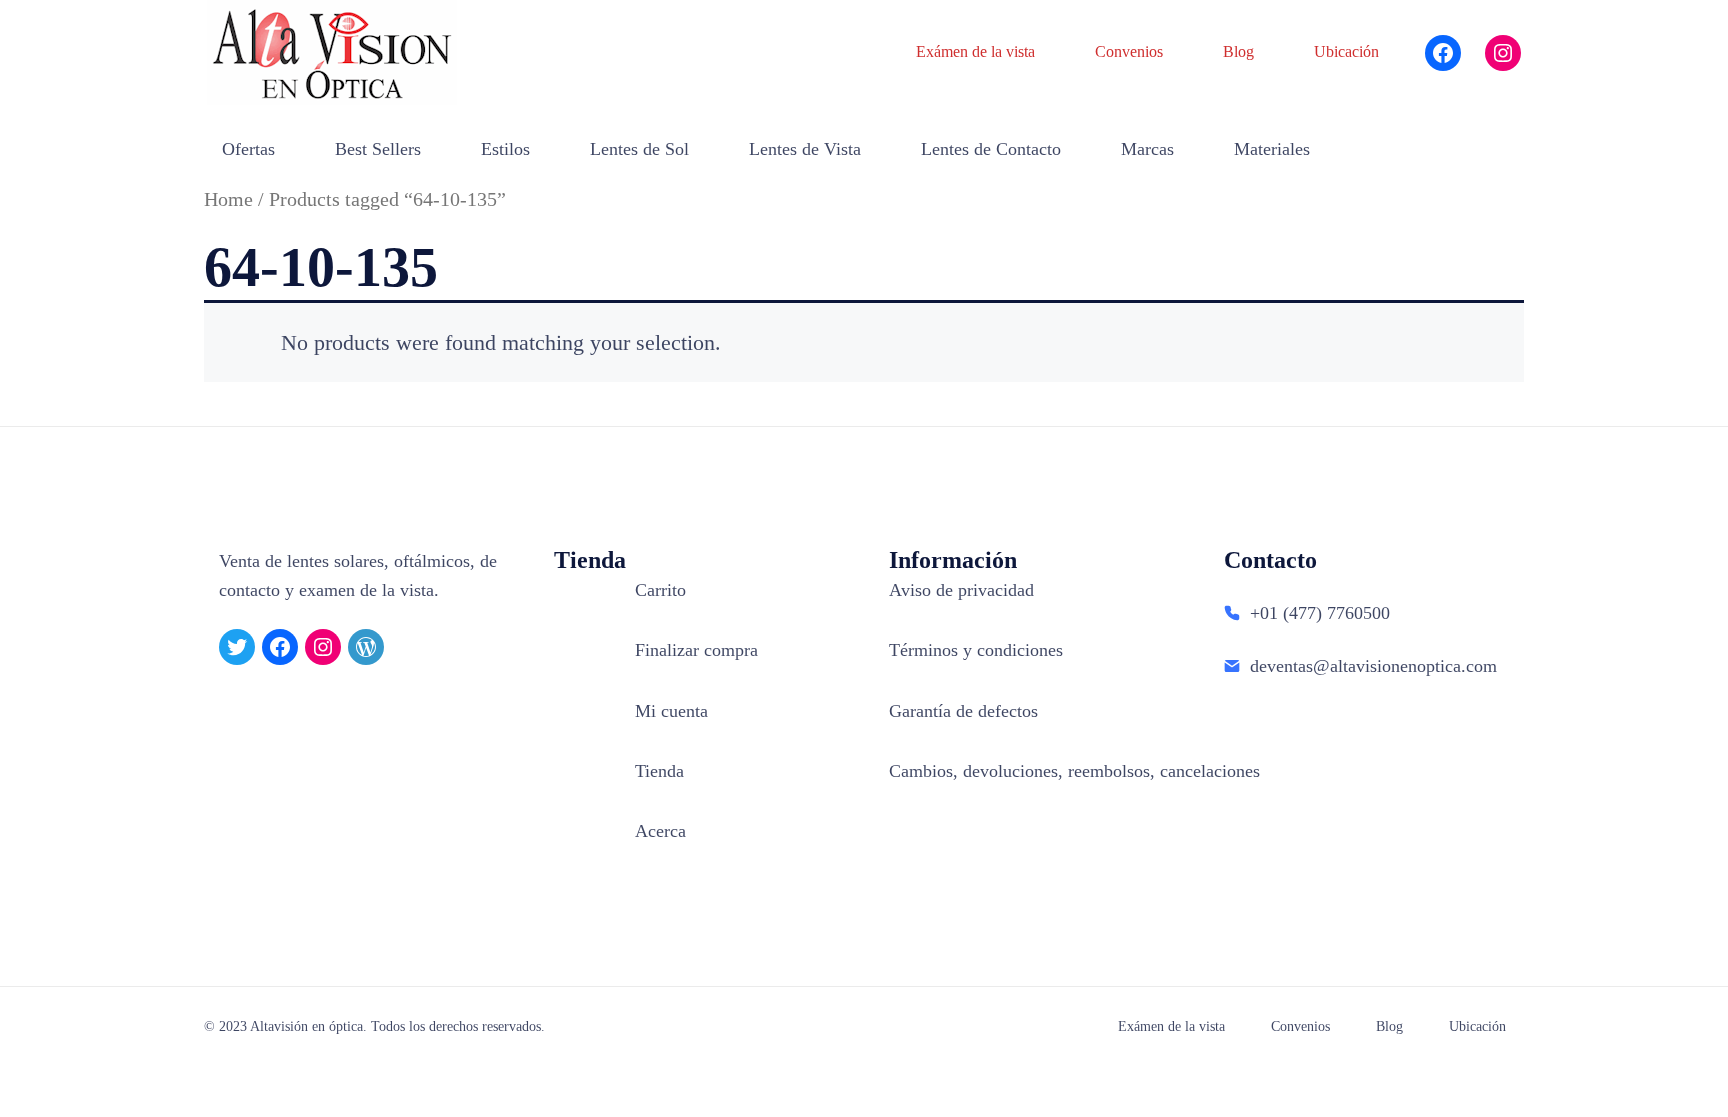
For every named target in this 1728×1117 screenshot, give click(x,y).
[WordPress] (366, 647)
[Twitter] (237, 647)
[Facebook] (1443, 53)
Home (228, 199)
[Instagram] (1503, 53)
